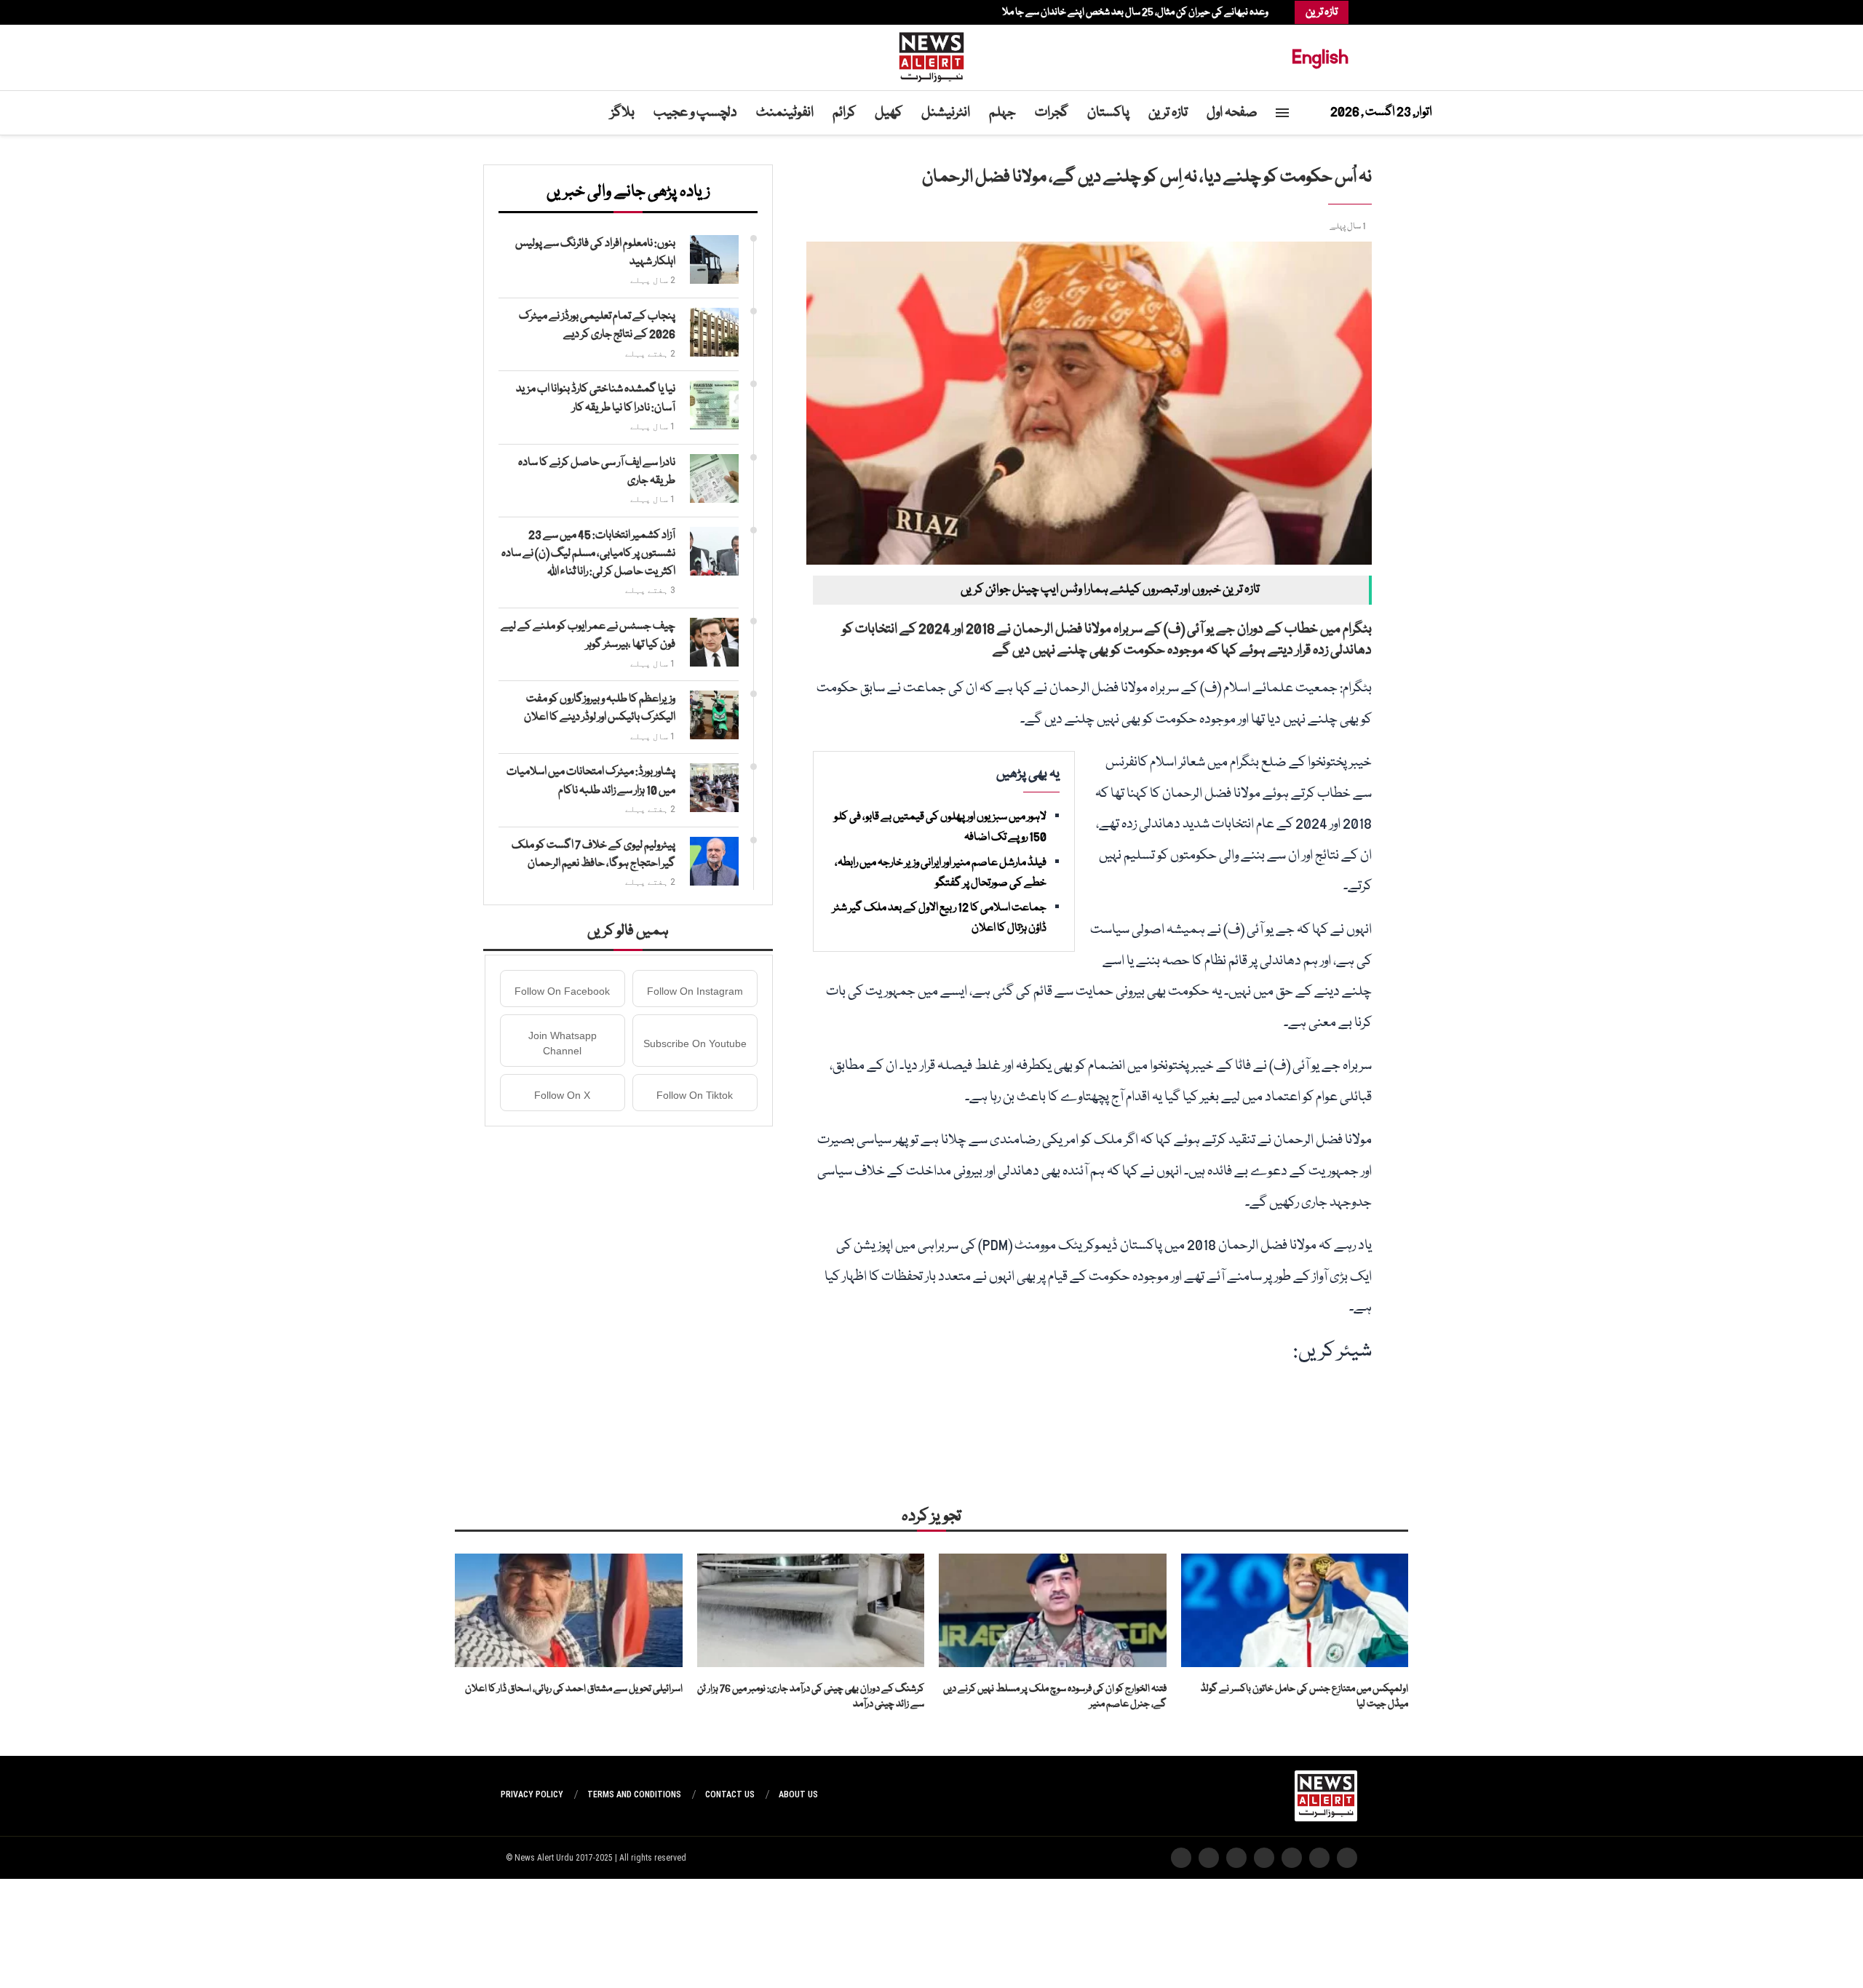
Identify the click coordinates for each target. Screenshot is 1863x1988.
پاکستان (1108, 113)
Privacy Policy (532, 1794)
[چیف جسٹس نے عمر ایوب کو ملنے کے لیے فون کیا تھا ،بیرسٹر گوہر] (714, 642)
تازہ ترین (1168, 113)
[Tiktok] (515, 12)
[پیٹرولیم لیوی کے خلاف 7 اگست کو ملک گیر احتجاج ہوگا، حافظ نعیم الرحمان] (714, 861)
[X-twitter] (1319, 1858)
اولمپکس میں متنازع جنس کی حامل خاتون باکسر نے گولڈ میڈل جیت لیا (1304, 1697)
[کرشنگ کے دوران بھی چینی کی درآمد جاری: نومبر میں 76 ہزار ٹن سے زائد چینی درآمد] (811, 1610)
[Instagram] (544, 12)
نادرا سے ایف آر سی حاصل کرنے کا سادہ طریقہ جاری (597, 472)
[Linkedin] (537, 12)
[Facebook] (559, 12)
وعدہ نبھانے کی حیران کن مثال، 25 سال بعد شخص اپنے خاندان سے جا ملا (1135, 12)
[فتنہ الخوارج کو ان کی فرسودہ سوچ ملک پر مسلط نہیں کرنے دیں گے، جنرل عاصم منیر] (1053, 1610)
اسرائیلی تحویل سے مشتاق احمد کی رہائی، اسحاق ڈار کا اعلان (574, 1689)
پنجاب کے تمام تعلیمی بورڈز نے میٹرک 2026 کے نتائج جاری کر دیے (597, 326)
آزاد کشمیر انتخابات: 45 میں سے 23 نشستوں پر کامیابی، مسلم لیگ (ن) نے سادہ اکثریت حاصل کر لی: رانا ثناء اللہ (588, 554)
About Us (798, 1794)
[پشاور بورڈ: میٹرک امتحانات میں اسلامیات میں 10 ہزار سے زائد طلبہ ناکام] (714, 788)
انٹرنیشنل (946, 113)
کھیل (889, 113)
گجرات (1052, 113)
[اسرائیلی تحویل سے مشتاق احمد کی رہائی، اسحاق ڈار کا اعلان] (569, 1610)
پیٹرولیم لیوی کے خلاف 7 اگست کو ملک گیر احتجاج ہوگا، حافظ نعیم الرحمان (593, 855)
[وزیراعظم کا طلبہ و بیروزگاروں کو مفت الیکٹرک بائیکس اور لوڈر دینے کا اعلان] (714, 715)
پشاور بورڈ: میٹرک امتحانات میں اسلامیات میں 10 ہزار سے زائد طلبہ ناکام (591, 781)
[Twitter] (552, 12)
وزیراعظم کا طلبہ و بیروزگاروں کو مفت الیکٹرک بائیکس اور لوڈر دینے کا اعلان (600, 708)
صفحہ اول (1232, 113)
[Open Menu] (1282, 113)
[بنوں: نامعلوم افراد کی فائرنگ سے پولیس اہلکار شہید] (714, 259)
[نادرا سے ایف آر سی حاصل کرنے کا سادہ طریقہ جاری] (714, 478)
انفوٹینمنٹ (785, 113)
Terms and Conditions (634, 1794)
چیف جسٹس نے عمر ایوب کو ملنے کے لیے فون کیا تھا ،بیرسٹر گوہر (588, 636)
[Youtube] (530, 12)
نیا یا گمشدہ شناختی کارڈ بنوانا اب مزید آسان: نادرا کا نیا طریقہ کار (596, 398)
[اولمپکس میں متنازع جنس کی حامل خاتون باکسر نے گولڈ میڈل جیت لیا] (1295, 1610)
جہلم (1002, 113)
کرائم (844, 113)
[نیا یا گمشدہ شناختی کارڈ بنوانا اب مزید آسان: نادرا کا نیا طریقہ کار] (714, 405)
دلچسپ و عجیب (695, 113)
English (1320, 57)
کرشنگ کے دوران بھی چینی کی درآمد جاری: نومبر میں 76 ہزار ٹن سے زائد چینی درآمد (811, 1697)
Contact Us (730, 1794)
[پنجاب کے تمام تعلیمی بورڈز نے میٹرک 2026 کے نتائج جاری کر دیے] (714, 332)
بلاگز (623, 113)
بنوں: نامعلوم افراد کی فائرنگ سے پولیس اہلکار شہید (595, 253)
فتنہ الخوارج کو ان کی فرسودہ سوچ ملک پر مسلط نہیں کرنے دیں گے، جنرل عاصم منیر (1055, 1697)
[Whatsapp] (523, 12)
